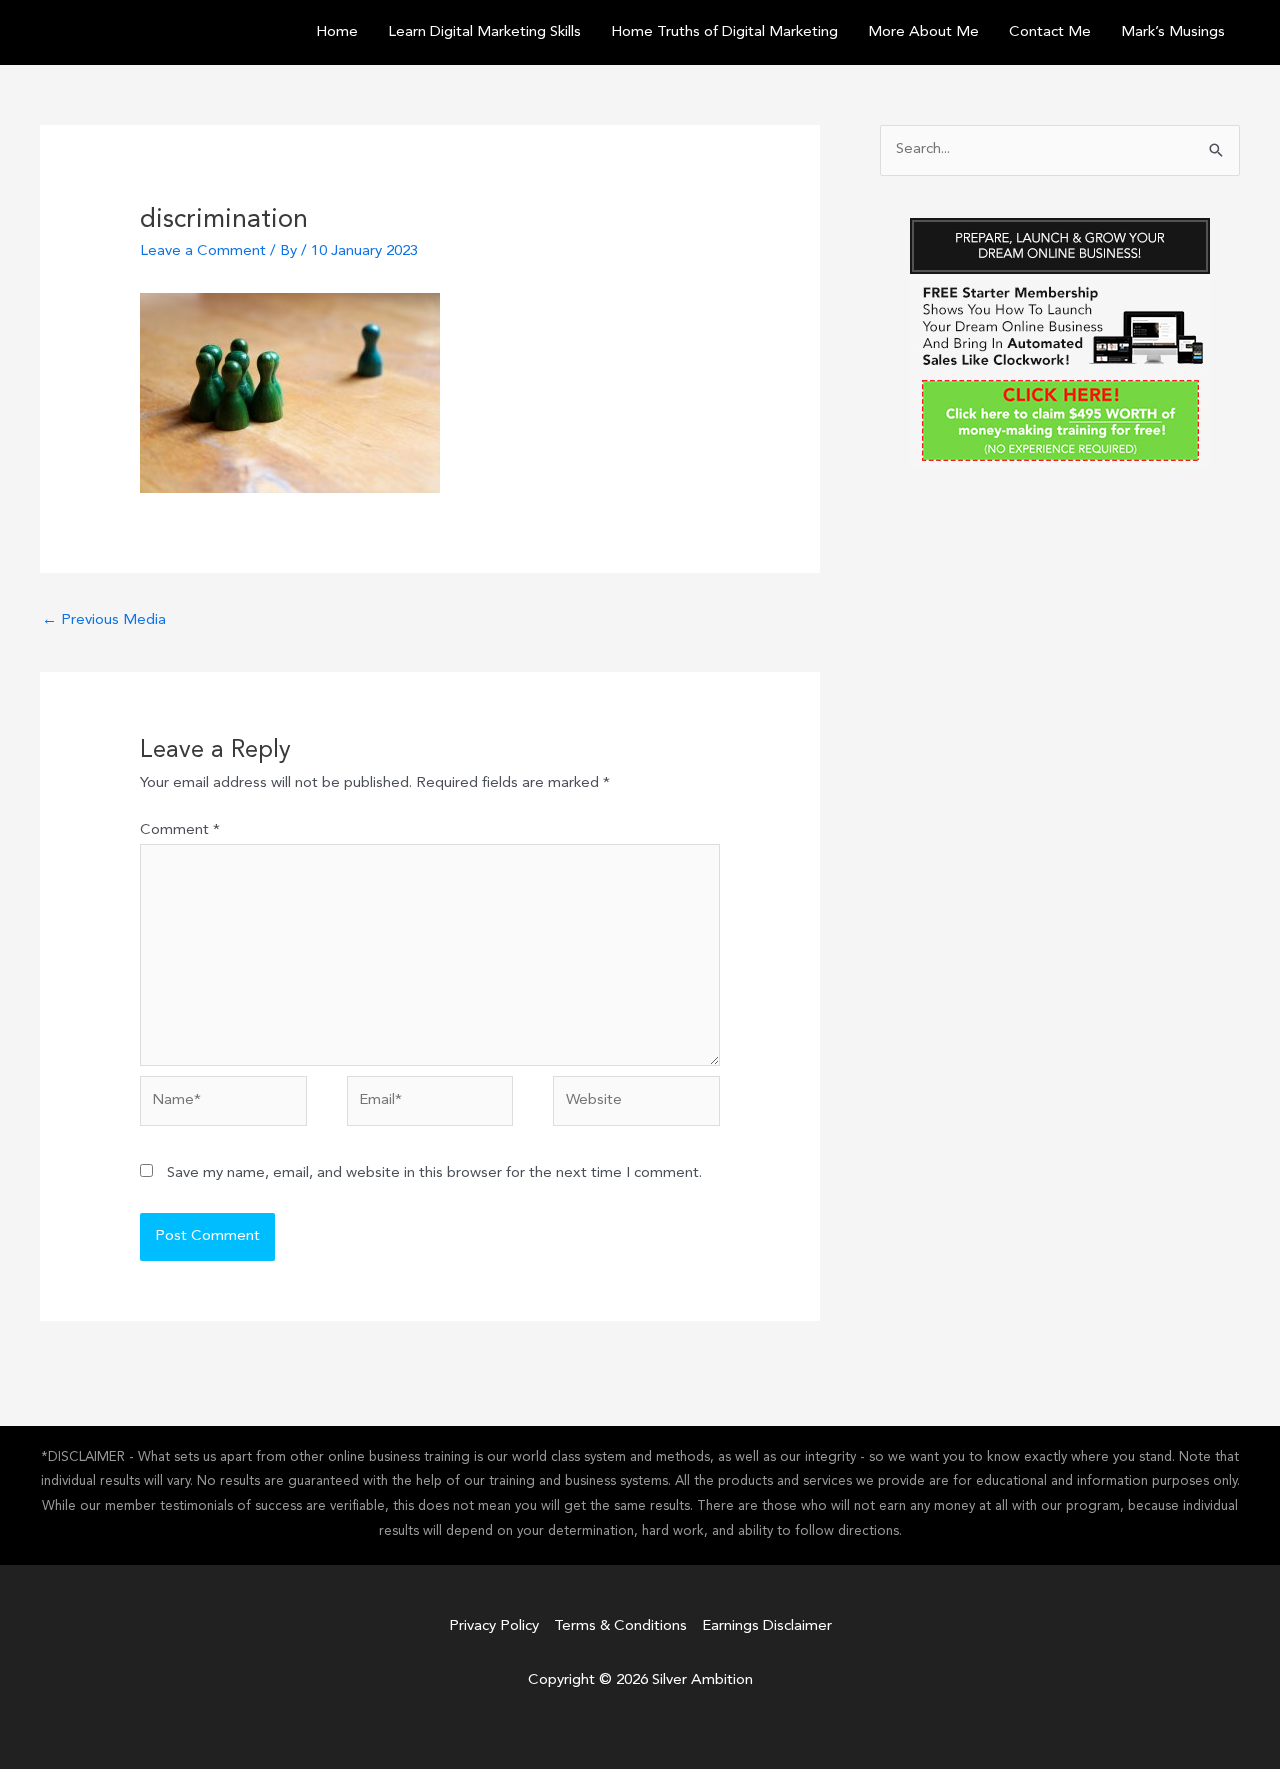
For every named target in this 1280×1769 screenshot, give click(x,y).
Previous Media (104, 620)
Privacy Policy (494, 1626)
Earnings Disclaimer (767, 1626)
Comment (180, 830)
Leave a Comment (203, 251)
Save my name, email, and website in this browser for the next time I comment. (434, 1173)
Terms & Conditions (620, 1626)
